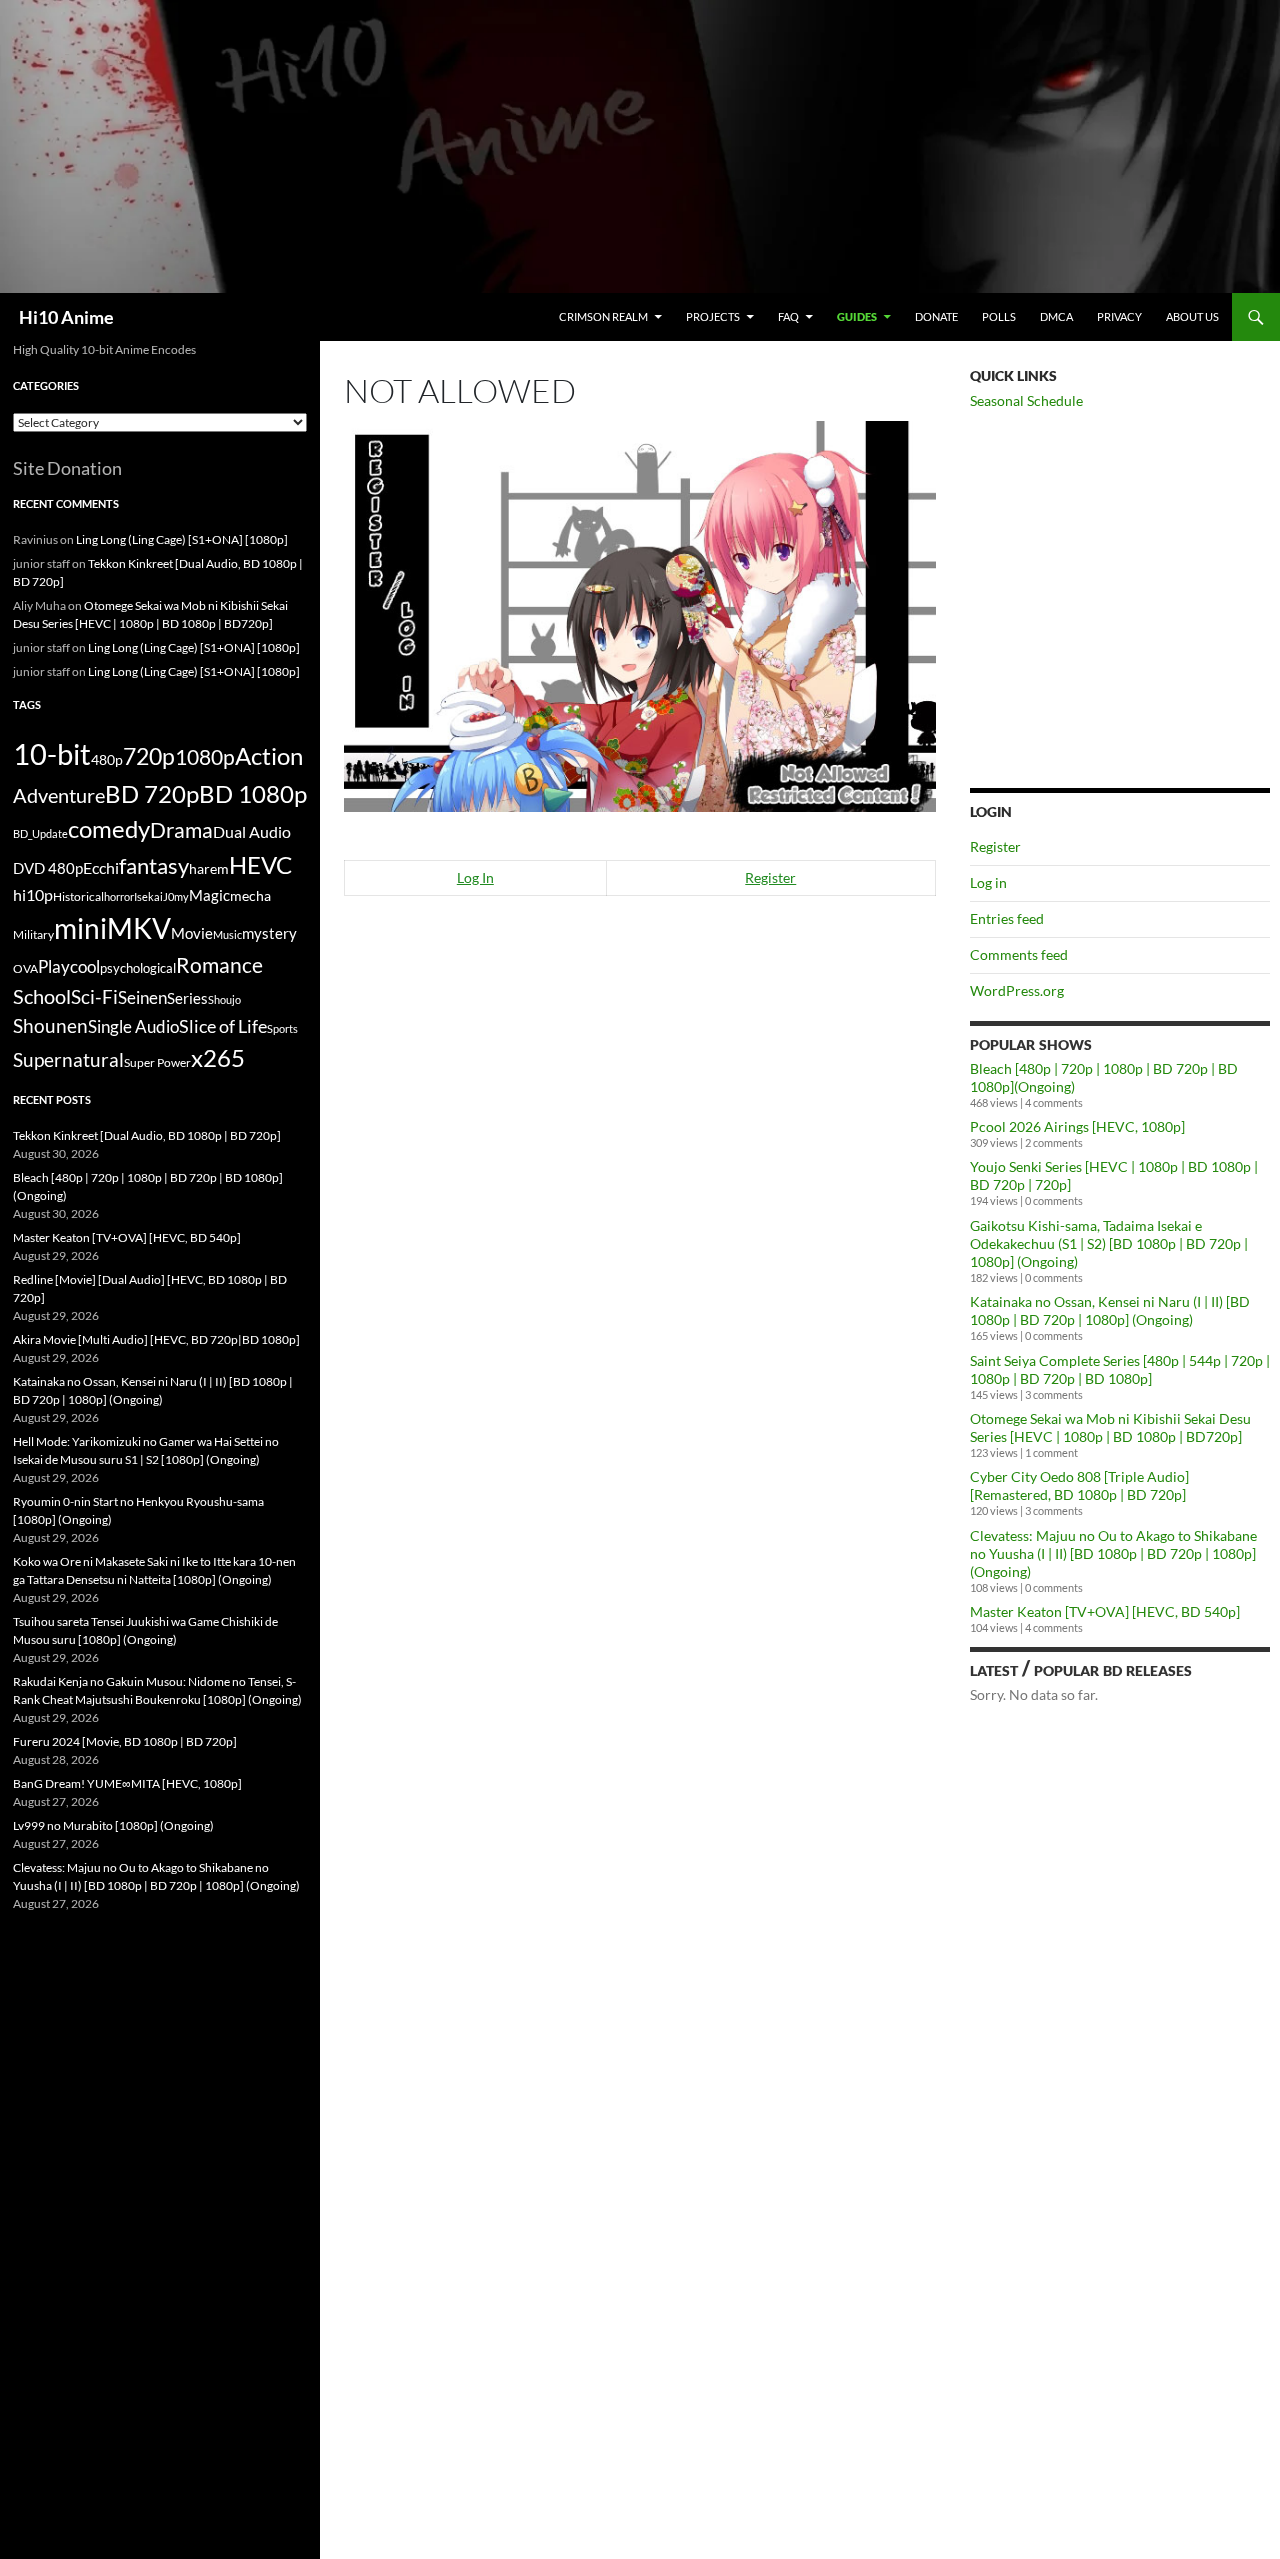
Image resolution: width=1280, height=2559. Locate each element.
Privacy (1119, 316)
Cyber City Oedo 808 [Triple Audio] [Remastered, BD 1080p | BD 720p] (1079, 1485)
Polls (999, 316)
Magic (209, 895)
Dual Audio (252, 831)
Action (269, 756)
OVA (25, 968)
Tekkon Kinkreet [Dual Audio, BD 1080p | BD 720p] (147, 1135)
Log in (988, 882)
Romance (219, 965)
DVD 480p (48, 868)
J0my (176, 896)
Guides (857, 316)
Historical (78, 896)
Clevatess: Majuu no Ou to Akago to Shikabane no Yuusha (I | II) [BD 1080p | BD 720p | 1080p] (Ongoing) (1113, 1553)
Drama (181, 829)
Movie (192, 933)
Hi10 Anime (66, 317)
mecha (250, 895)
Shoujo (224, 999)
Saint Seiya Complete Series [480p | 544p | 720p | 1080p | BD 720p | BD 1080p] (1120, 1369)
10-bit (52, 753)
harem (209, 869)
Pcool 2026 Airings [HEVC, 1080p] (1077, 1126)
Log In (475, 877)
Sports (282, 1028)
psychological (138, 968)
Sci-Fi (94, 997)
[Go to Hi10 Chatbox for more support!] (640, 613)
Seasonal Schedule (1026, 400)
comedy (109, 829)
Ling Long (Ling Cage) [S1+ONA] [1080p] (182, 539)
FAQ (788, 316)
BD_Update (40, 833)
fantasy (154, 865)
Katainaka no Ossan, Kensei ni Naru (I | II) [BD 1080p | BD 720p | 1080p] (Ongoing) (1110, 1310)
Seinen (142, 998)
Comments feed (1019, 954)
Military (33, 934)
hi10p (33, 894)
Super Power (157, 1062)
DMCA (1056, 316)
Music (227, 934)
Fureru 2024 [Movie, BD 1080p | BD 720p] (125, 1741)
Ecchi (101, 867)
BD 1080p (253, 793)
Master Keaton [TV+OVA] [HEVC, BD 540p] (1105, 1611)
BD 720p (152, 793)
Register (770, 877)
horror (119, 896)
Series (187, 998)
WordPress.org (1017, 990)
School (42, 996)
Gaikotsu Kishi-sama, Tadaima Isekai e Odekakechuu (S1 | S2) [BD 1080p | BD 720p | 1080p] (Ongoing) (1109, 1243)
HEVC (260, 865)
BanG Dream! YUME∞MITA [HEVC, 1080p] (127, 1783)
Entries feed (1007, 918)
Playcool (69, 966)
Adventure (59, 795)
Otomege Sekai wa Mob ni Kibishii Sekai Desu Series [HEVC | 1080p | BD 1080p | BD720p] (1110, 1427)
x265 (218, 1058)
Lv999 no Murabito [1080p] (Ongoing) (113, 1825)
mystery (269, 933)
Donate (936, 316)
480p (107, 759)
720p (149, 756)
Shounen (50, 1025)
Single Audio (133, 1026)
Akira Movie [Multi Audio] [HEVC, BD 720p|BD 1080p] (156, 1339)
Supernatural (68, 1060)
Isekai (148, 896)
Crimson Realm (603, 316)
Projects (713, 316)
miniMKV (112, 928)
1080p (205, 756)
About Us (1192, 316)
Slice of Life (223, 1026)
